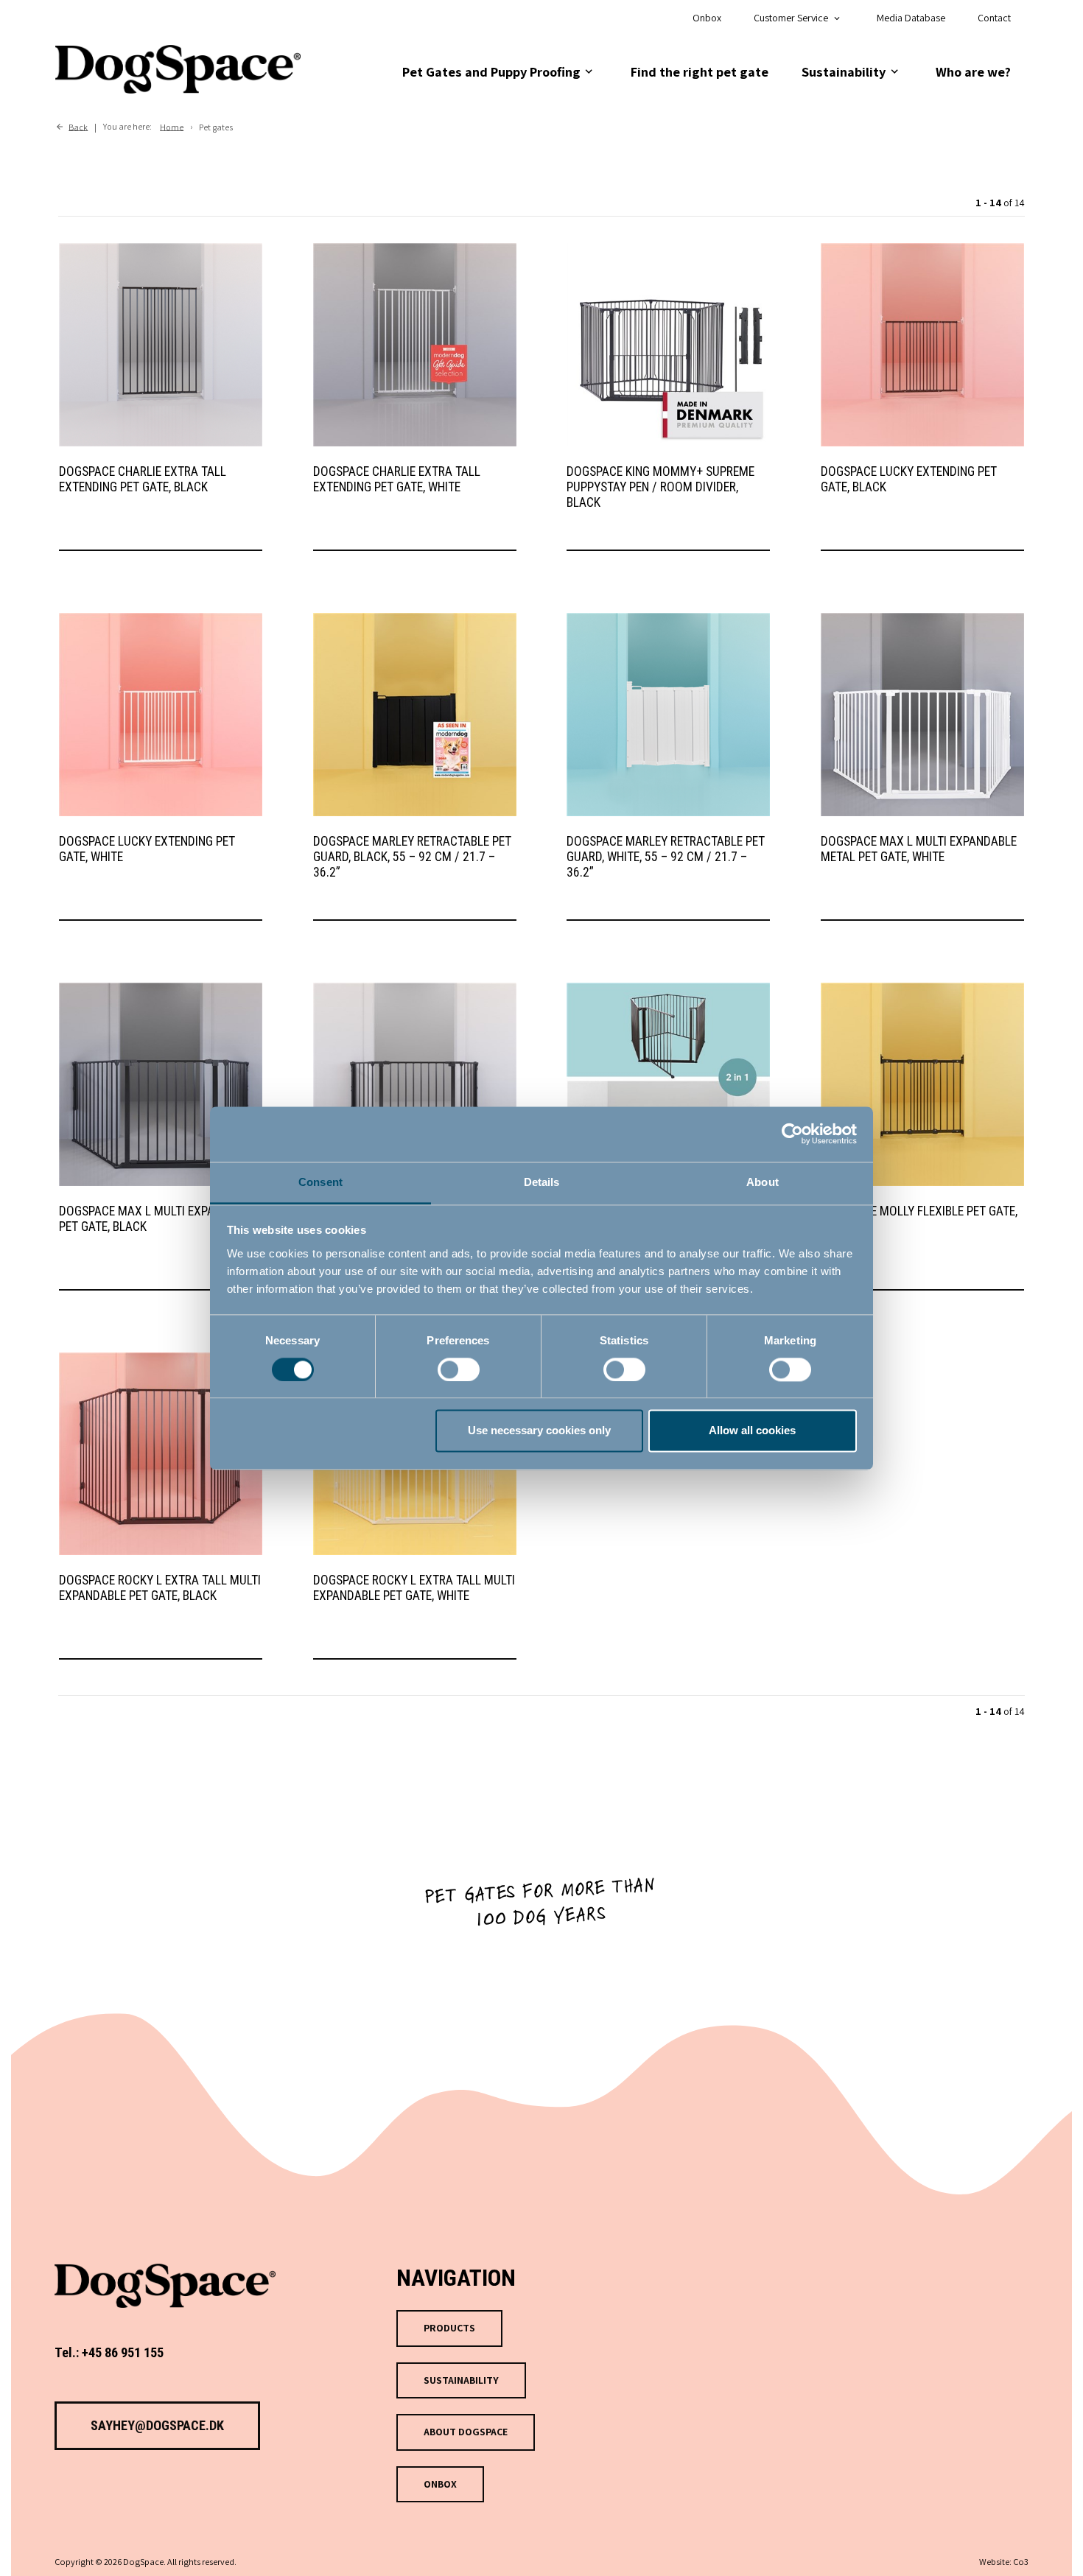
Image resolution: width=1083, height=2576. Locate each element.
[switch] (459, 1369)
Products (449, 2328)
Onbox (440, 2484)
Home (172, 126)
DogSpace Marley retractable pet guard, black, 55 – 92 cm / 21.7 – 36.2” (412, 857)
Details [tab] (542, 1182)
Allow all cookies (752, 1431)
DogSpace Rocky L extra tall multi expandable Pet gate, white (414, 1588)
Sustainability (461, 2380)
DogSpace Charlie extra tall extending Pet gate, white (397, 479)
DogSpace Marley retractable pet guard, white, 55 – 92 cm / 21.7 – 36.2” (666, 857)
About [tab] (763, 1182)
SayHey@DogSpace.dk (157, 2425)
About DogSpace (466, 2432)
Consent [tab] (320, 1182)
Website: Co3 (1004, 2562)
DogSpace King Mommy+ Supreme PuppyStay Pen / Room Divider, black (660, 487)
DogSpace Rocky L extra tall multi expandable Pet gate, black (160, 1588)
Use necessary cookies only (539, 1431)
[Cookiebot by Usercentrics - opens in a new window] (792, 1134)
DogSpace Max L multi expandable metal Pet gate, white (919, 849)
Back (78, 126)
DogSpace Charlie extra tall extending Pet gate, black (143, 479)
